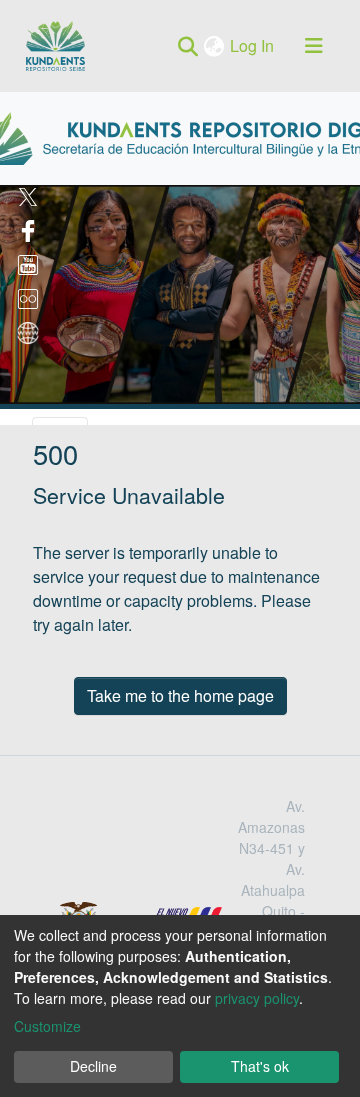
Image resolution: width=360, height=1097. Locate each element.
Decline (93, 1066)
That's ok (260, 1066)
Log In (254, 45)
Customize (47, 1026)
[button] (215, 46)
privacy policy (257, 998)
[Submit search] (187, 46)
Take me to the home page (180, 695)
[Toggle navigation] (314, 46)
